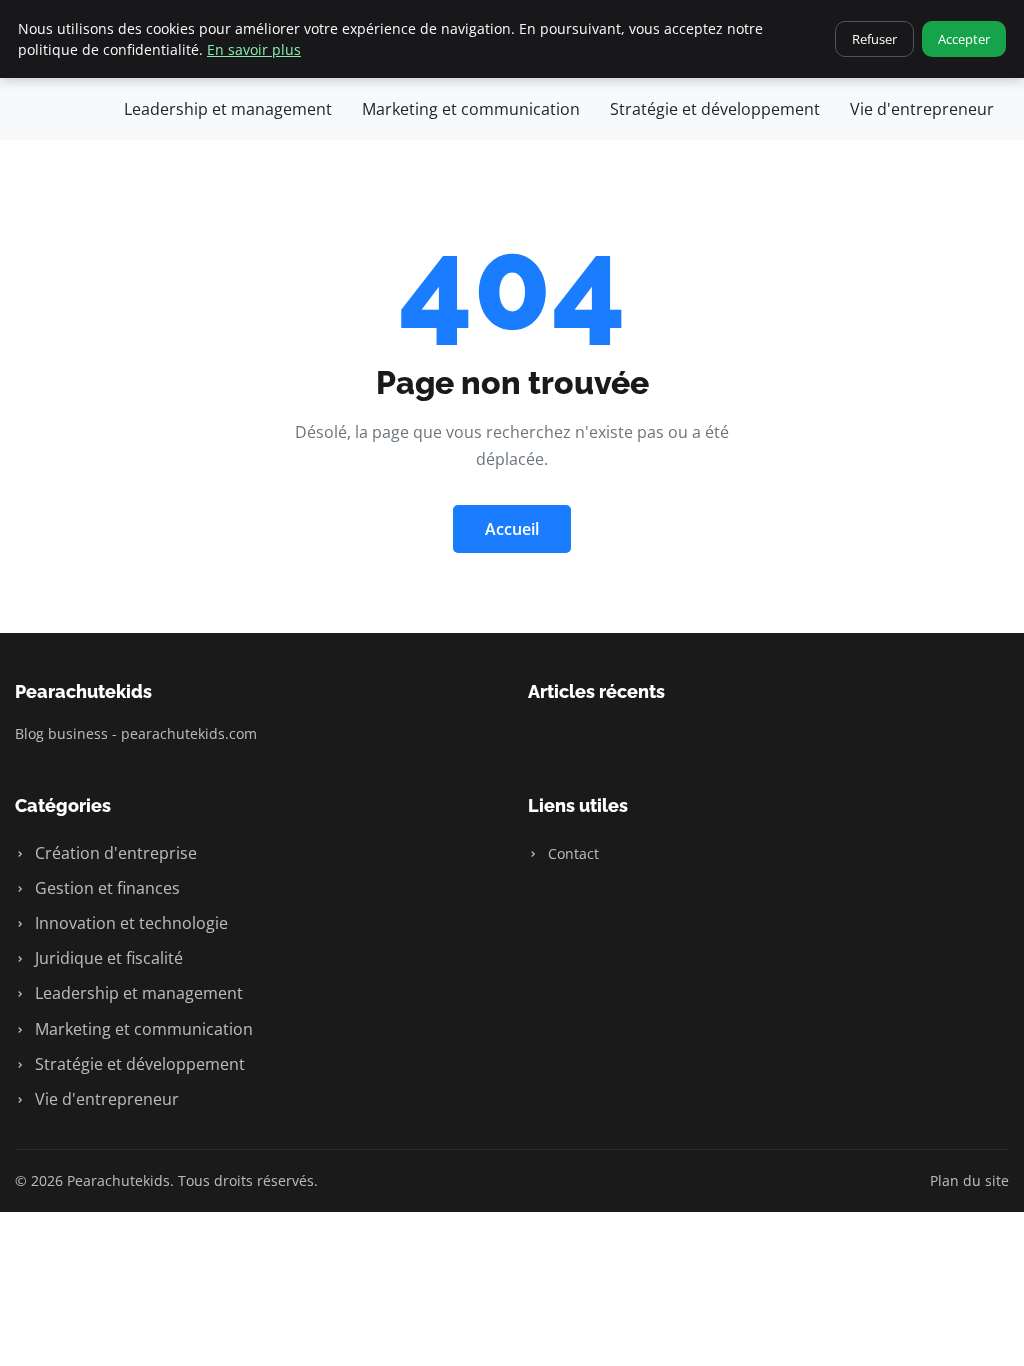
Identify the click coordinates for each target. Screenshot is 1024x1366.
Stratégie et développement (715, 109)
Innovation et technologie (129, 923)
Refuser (874, 39)
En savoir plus (254, 49)
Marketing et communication (471, 109)
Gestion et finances (105, 888)
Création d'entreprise (114, 853)
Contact (571, 853)
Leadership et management (228, 109)
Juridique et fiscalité (107, 958)
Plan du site (969, 1180)
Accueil (512, 529)
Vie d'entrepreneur (922, 109)
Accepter (964, 39)
